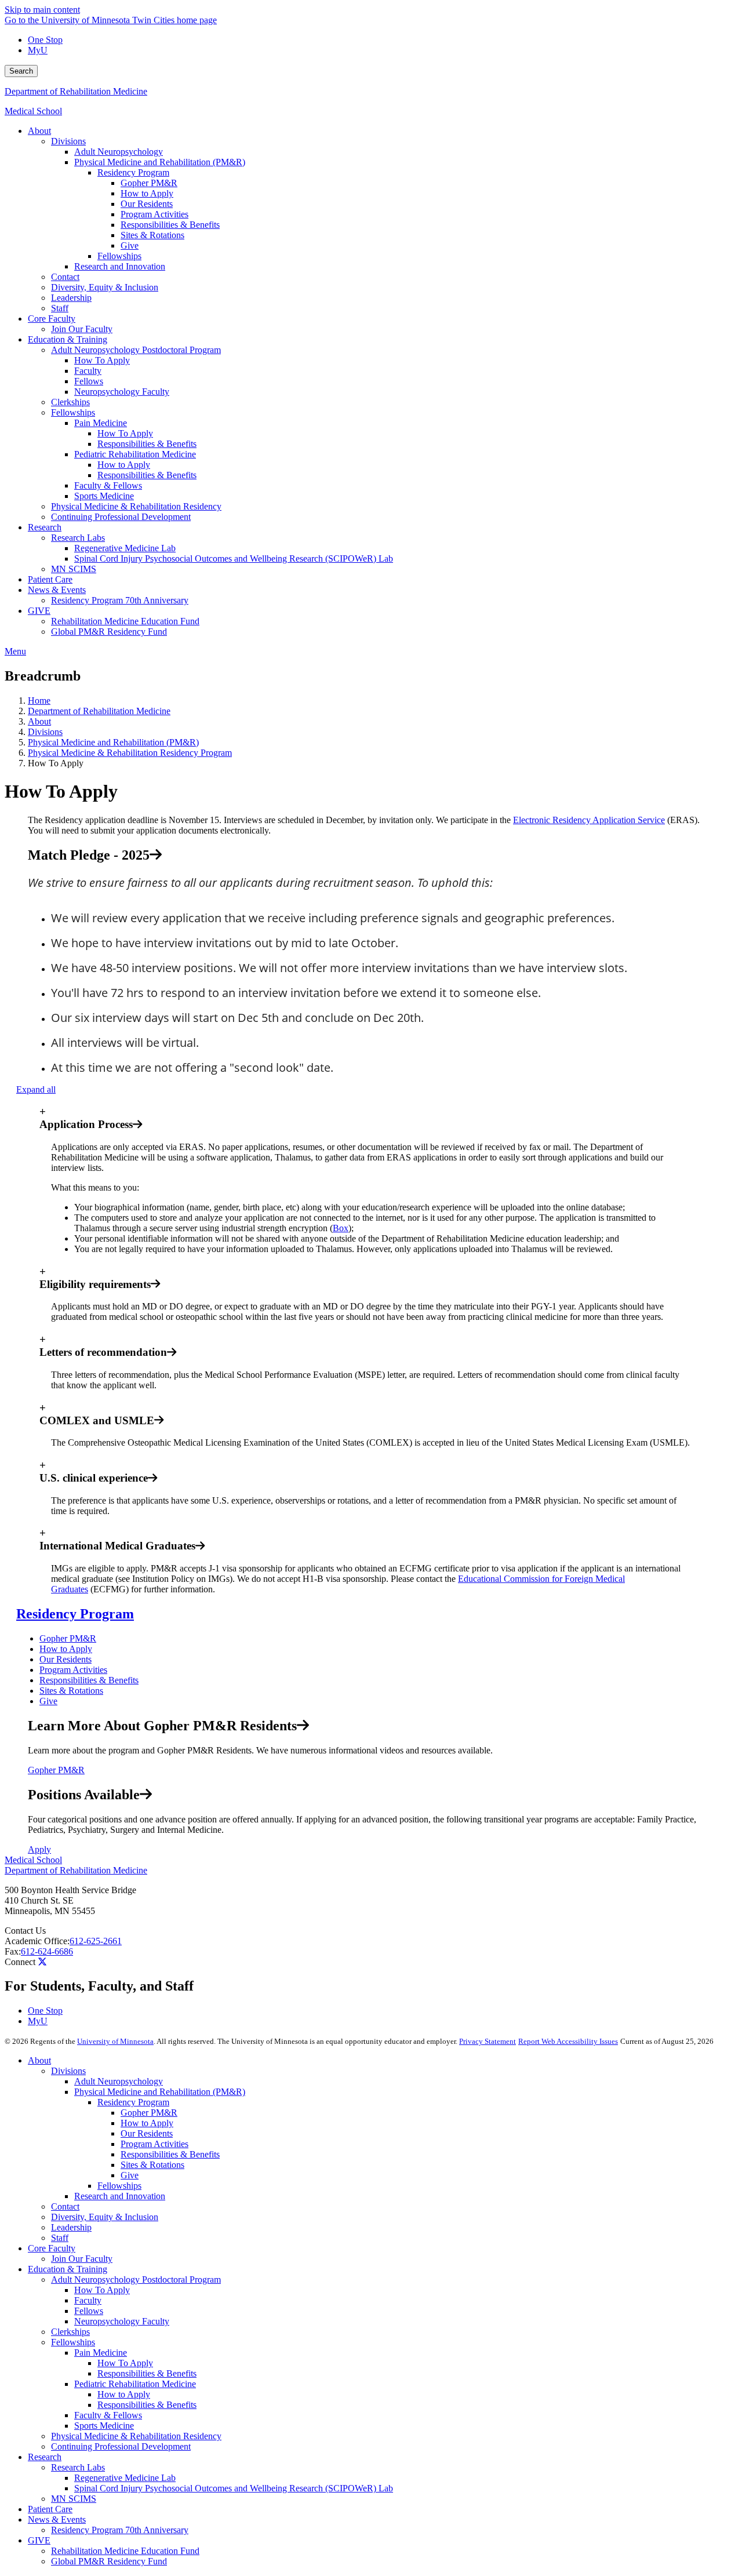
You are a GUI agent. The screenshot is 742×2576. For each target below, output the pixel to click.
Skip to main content (42, 10)
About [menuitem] (39, 131)
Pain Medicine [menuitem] (101, 423)
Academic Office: (37, 1941)
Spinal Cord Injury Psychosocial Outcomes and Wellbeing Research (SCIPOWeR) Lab (234, 2488)
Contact (65, 2206)
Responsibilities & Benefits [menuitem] (170, 225)
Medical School (33, 111)
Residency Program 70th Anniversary (120, 2530)
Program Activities (73, 1670)
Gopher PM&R (68, 1638)
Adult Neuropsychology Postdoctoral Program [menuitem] (136, 350)
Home (39, 701)
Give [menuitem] (130, 245)
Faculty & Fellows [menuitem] (108, 485)
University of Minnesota (115, 2041)
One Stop (45, 40)
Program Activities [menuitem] (154, 214)
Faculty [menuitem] (88, 371)
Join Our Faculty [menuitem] (82, 329)
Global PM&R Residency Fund (109, 2561)
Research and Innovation (120, 2196)
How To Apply (102, 2290)
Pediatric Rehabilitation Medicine (135, 2384)
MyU (38, 50)
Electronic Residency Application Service (589, 820)
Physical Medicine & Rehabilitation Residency (136, 2436)
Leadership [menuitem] (71, 298)
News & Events (57, 2519)
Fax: (13, 1951)
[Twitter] (42, 1962)
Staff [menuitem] (60, 308)
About (39, 721)
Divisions (45, 732)
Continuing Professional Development (121, 2446)
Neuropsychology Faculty (122, 2321)
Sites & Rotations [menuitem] (152, 235)
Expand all (36, 1089)
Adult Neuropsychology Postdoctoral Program (136, 2280)
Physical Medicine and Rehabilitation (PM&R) (113, 742)
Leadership (71, 2227)
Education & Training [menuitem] (68, 339)
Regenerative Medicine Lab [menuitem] (125, 548)
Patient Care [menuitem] (50, 579)
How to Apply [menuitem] (147, 193)
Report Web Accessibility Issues (568, 2041)
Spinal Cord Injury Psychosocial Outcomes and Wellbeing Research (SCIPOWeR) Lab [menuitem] (234, 559)
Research (45, 2457)
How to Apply (66, 1649)
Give (48, 1701)
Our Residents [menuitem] (147, 204)
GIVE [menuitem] (39, 611)
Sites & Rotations (71, 1691)
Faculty (88, 2300)
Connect (20, 1962)
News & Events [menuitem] (57, 590)
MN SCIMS (74, 2499)
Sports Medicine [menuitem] (104, 496)
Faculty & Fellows (108, 2415)
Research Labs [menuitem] (78, 538)
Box (341, 1228)
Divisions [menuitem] (68, 141)
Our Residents (66, 1659)
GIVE (39, 2540)
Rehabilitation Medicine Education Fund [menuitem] (125, 621)
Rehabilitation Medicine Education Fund (125, 2551)
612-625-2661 (96, 1941)
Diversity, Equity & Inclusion (105, 2217)
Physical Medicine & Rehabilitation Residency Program (130, 753)
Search (21, 71)
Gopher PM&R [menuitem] (149, 183)
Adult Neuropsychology (119, 2081)
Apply (39, 1849)
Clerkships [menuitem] (70, 402)
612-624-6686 (47, 1951)
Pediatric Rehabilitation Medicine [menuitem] (135, 454)
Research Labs (78, 2467)
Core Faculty (52, 2248)
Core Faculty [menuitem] (52, 319)
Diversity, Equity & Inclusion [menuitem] (105, 287)
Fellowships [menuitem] (119, 256)
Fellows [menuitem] (89, 381)
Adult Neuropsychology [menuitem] (119, 152)
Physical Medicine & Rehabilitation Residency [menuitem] (136, 506)
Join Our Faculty (82, 2259)
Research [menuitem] (45, 527)
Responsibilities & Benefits (89, 1680)
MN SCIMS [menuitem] (74, 569)
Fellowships (119, 2186)
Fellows (89, 2311)
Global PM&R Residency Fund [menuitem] (109, 632)
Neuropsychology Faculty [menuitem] (122, 392)
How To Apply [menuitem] (102, 360)
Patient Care (50, 2509)
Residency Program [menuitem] (133, 172)
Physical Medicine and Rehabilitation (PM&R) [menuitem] (160, 162)
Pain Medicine (101, 2353)
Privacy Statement (488, 2041)
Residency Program (75, 1614)
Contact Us (25, 1931)
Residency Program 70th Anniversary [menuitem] (120, 600)
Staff (60, 2238)
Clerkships (70, 2332)
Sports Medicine (104, 2426)
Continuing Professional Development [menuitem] (121, 517)
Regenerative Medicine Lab (125, 2478)
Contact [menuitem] (65, 277)
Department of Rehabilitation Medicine (76, 91)
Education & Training (68, 2269)
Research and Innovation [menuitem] (120, 266)
